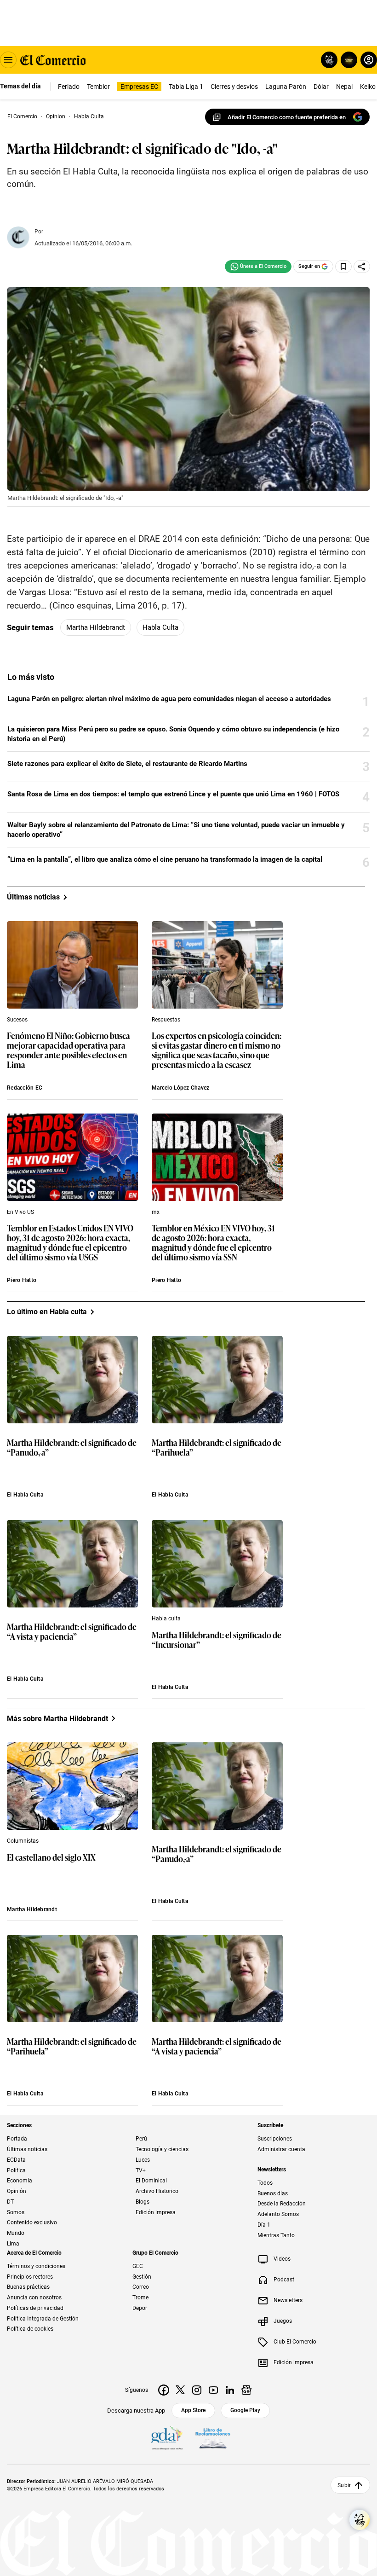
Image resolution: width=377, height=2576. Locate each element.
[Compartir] (362, 267)
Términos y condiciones (36, 2266)
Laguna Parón (286, 87)
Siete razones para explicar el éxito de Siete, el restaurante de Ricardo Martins (127, 764)
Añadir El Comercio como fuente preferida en (287, 117)
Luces (143, 2160)
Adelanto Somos (278, 2214)
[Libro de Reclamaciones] (213, 2438)
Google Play (245, 2410)
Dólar (321, 87)
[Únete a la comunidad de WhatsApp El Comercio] (258, 267)
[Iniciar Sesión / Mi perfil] (369, 60)
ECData (16, 2160)
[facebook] (164, 2390)
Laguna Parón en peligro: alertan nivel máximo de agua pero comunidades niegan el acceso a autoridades (169, 699)
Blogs (143, 2202)
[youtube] (213, 2390)
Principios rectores (30, 2276)
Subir (344, 2485)
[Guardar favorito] (343, 267)
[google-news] (246, 2390)
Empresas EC (139, 87)
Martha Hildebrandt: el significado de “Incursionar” (217, 1640)
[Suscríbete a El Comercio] (347, 60)
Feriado (69, 87)
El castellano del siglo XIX (51, 1858)
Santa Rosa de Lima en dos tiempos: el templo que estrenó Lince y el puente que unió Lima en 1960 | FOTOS (173, 794)
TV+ (141, 2170)
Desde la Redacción (282, 2204)
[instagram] (197, 2390)
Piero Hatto (22, 1280)
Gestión (142, 2276)
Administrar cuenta (281, 2149)
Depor (140, 2308)
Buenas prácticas (28, 2287)
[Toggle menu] (8, 60)
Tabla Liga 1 (186, 87)
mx (156, 1212)
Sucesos (17, 1020)
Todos (265, 2183)
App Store (193, 2410)
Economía (20, 2181)
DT (10, 2202)
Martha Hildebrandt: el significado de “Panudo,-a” (72, 1448)
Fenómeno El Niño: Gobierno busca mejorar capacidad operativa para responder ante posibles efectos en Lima (69, 1050)
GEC (138, 2266)
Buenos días (273, 2193)
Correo (141, 2287)
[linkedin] (230, 2390)
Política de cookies (30, 2329)
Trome (140, 2298)
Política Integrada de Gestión (43, 2318)
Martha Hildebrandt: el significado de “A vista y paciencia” (72, 1632)
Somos (16, 2212)
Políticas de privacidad (35, 2308)
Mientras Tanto (276, 2235)
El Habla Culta (25, 1495)
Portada (17, 2139)
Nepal (344, 87)
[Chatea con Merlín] (329, 60)
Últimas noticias (27, 2149)
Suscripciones (275, 2139)
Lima (13, 2244)
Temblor (98, 87)
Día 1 (264, 2225)
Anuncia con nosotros (34, 2298)
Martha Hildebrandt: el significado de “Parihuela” (217, 1448)
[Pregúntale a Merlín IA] (360, 2520)
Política (16, 2170)
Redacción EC (25, 1088)
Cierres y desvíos (234, 87)
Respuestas (166, 1020)
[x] (180, 2390)
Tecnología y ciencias (162, 2149)
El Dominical (151, 2181)
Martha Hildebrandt (96, 627)
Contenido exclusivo (32, 2222)
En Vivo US (20, 1212)
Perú (141, 2139)
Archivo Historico (157, 2191)
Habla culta (160, 627)
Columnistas (23, 1841)
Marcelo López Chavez (181, 1088)
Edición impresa (156, 2212)
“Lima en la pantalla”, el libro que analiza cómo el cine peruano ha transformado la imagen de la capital (165, 859)
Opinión (17, 2191)
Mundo (16, 2233)
